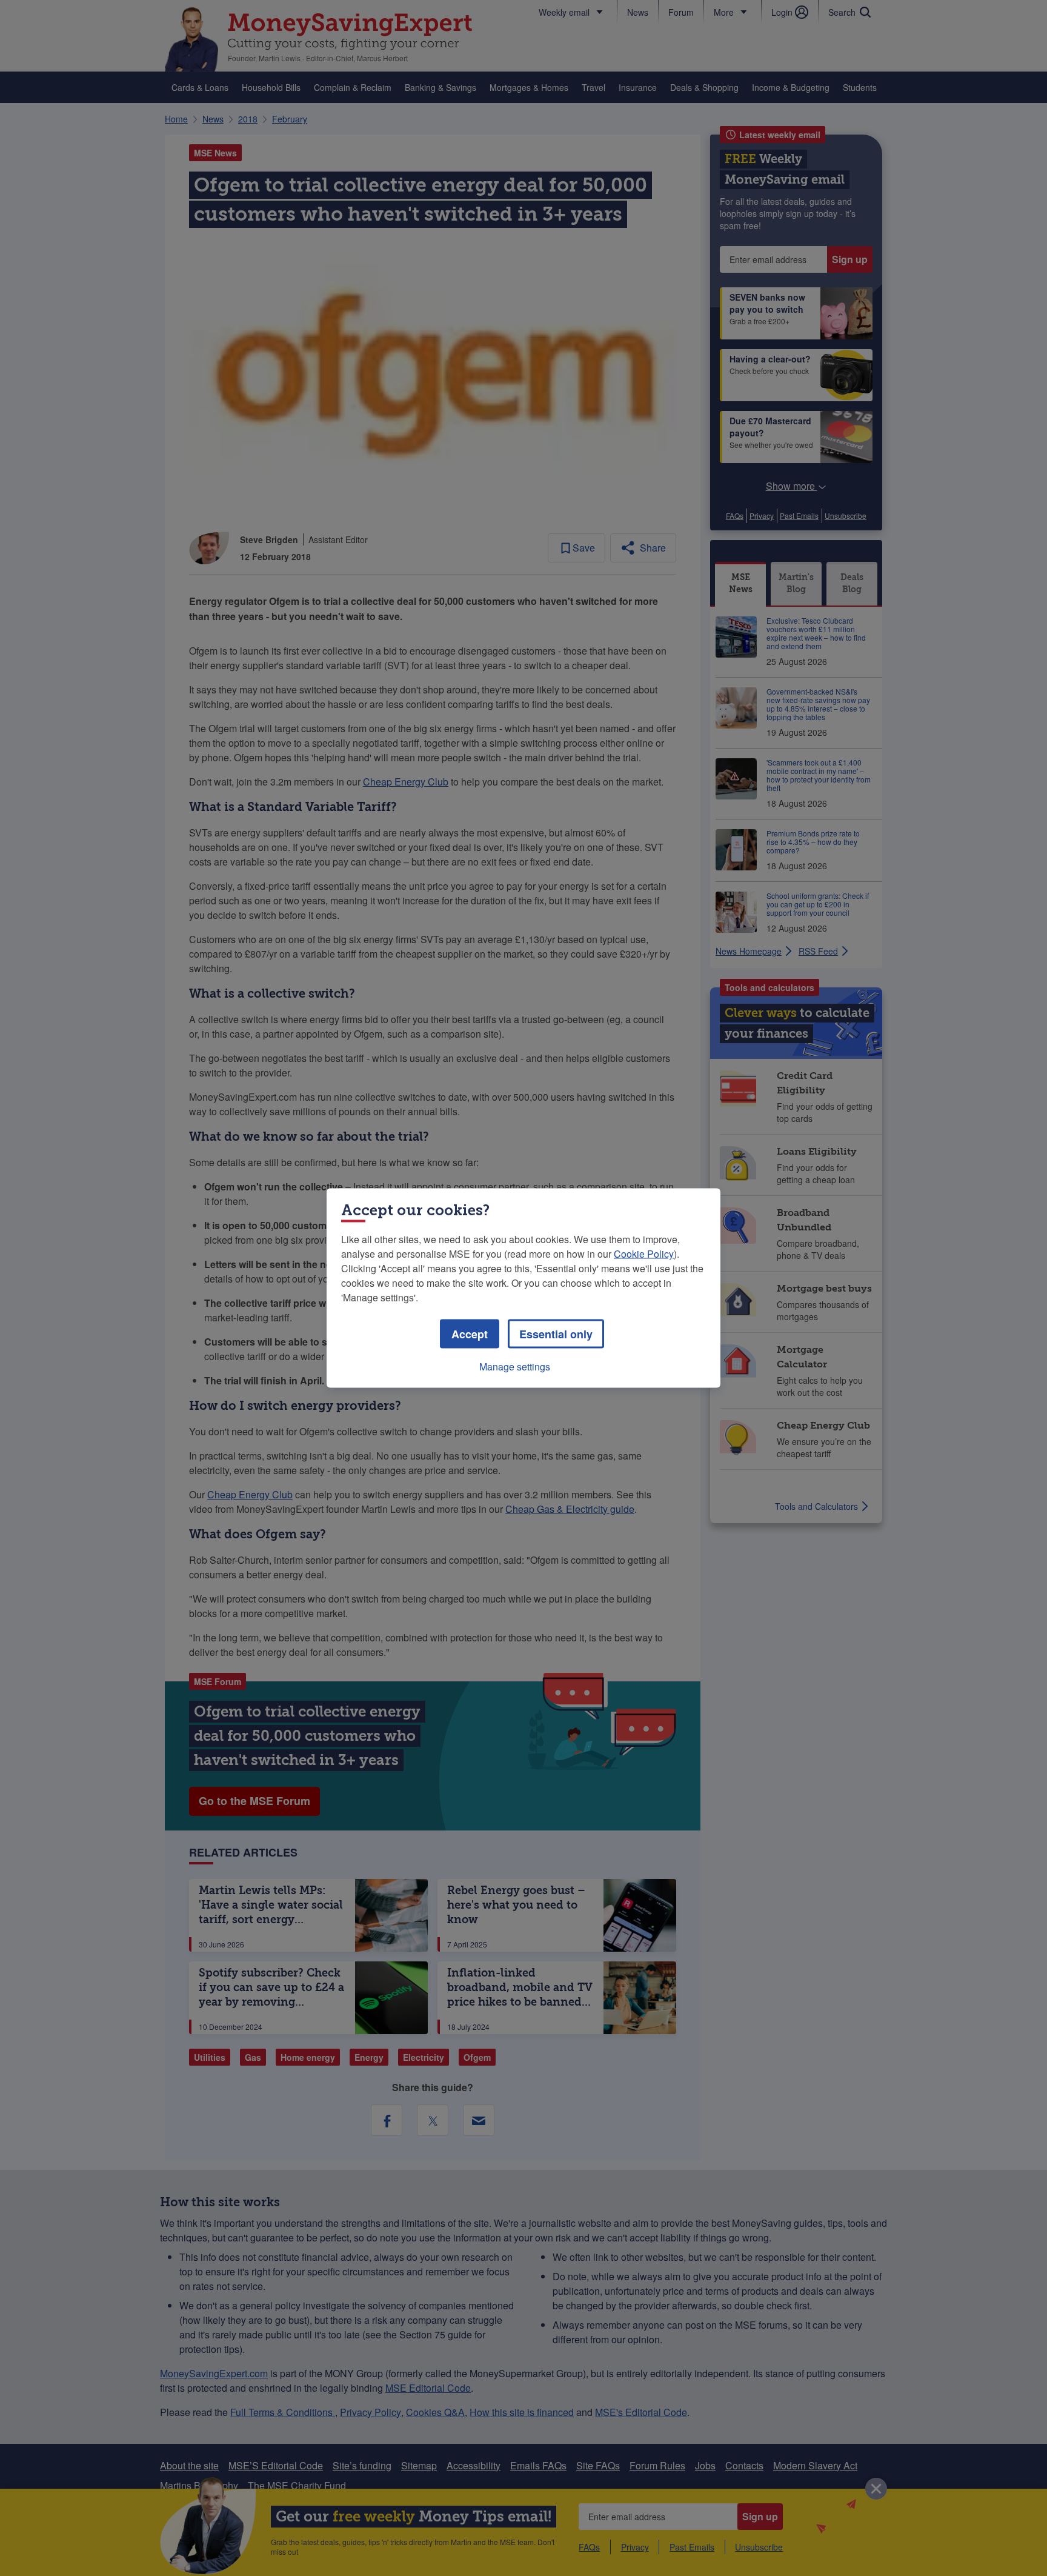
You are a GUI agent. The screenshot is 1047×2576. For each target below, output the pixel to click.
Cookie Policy (644, 1254)
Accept (470, 1334)
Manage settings (515, 1366)
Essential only (556, 1334)
